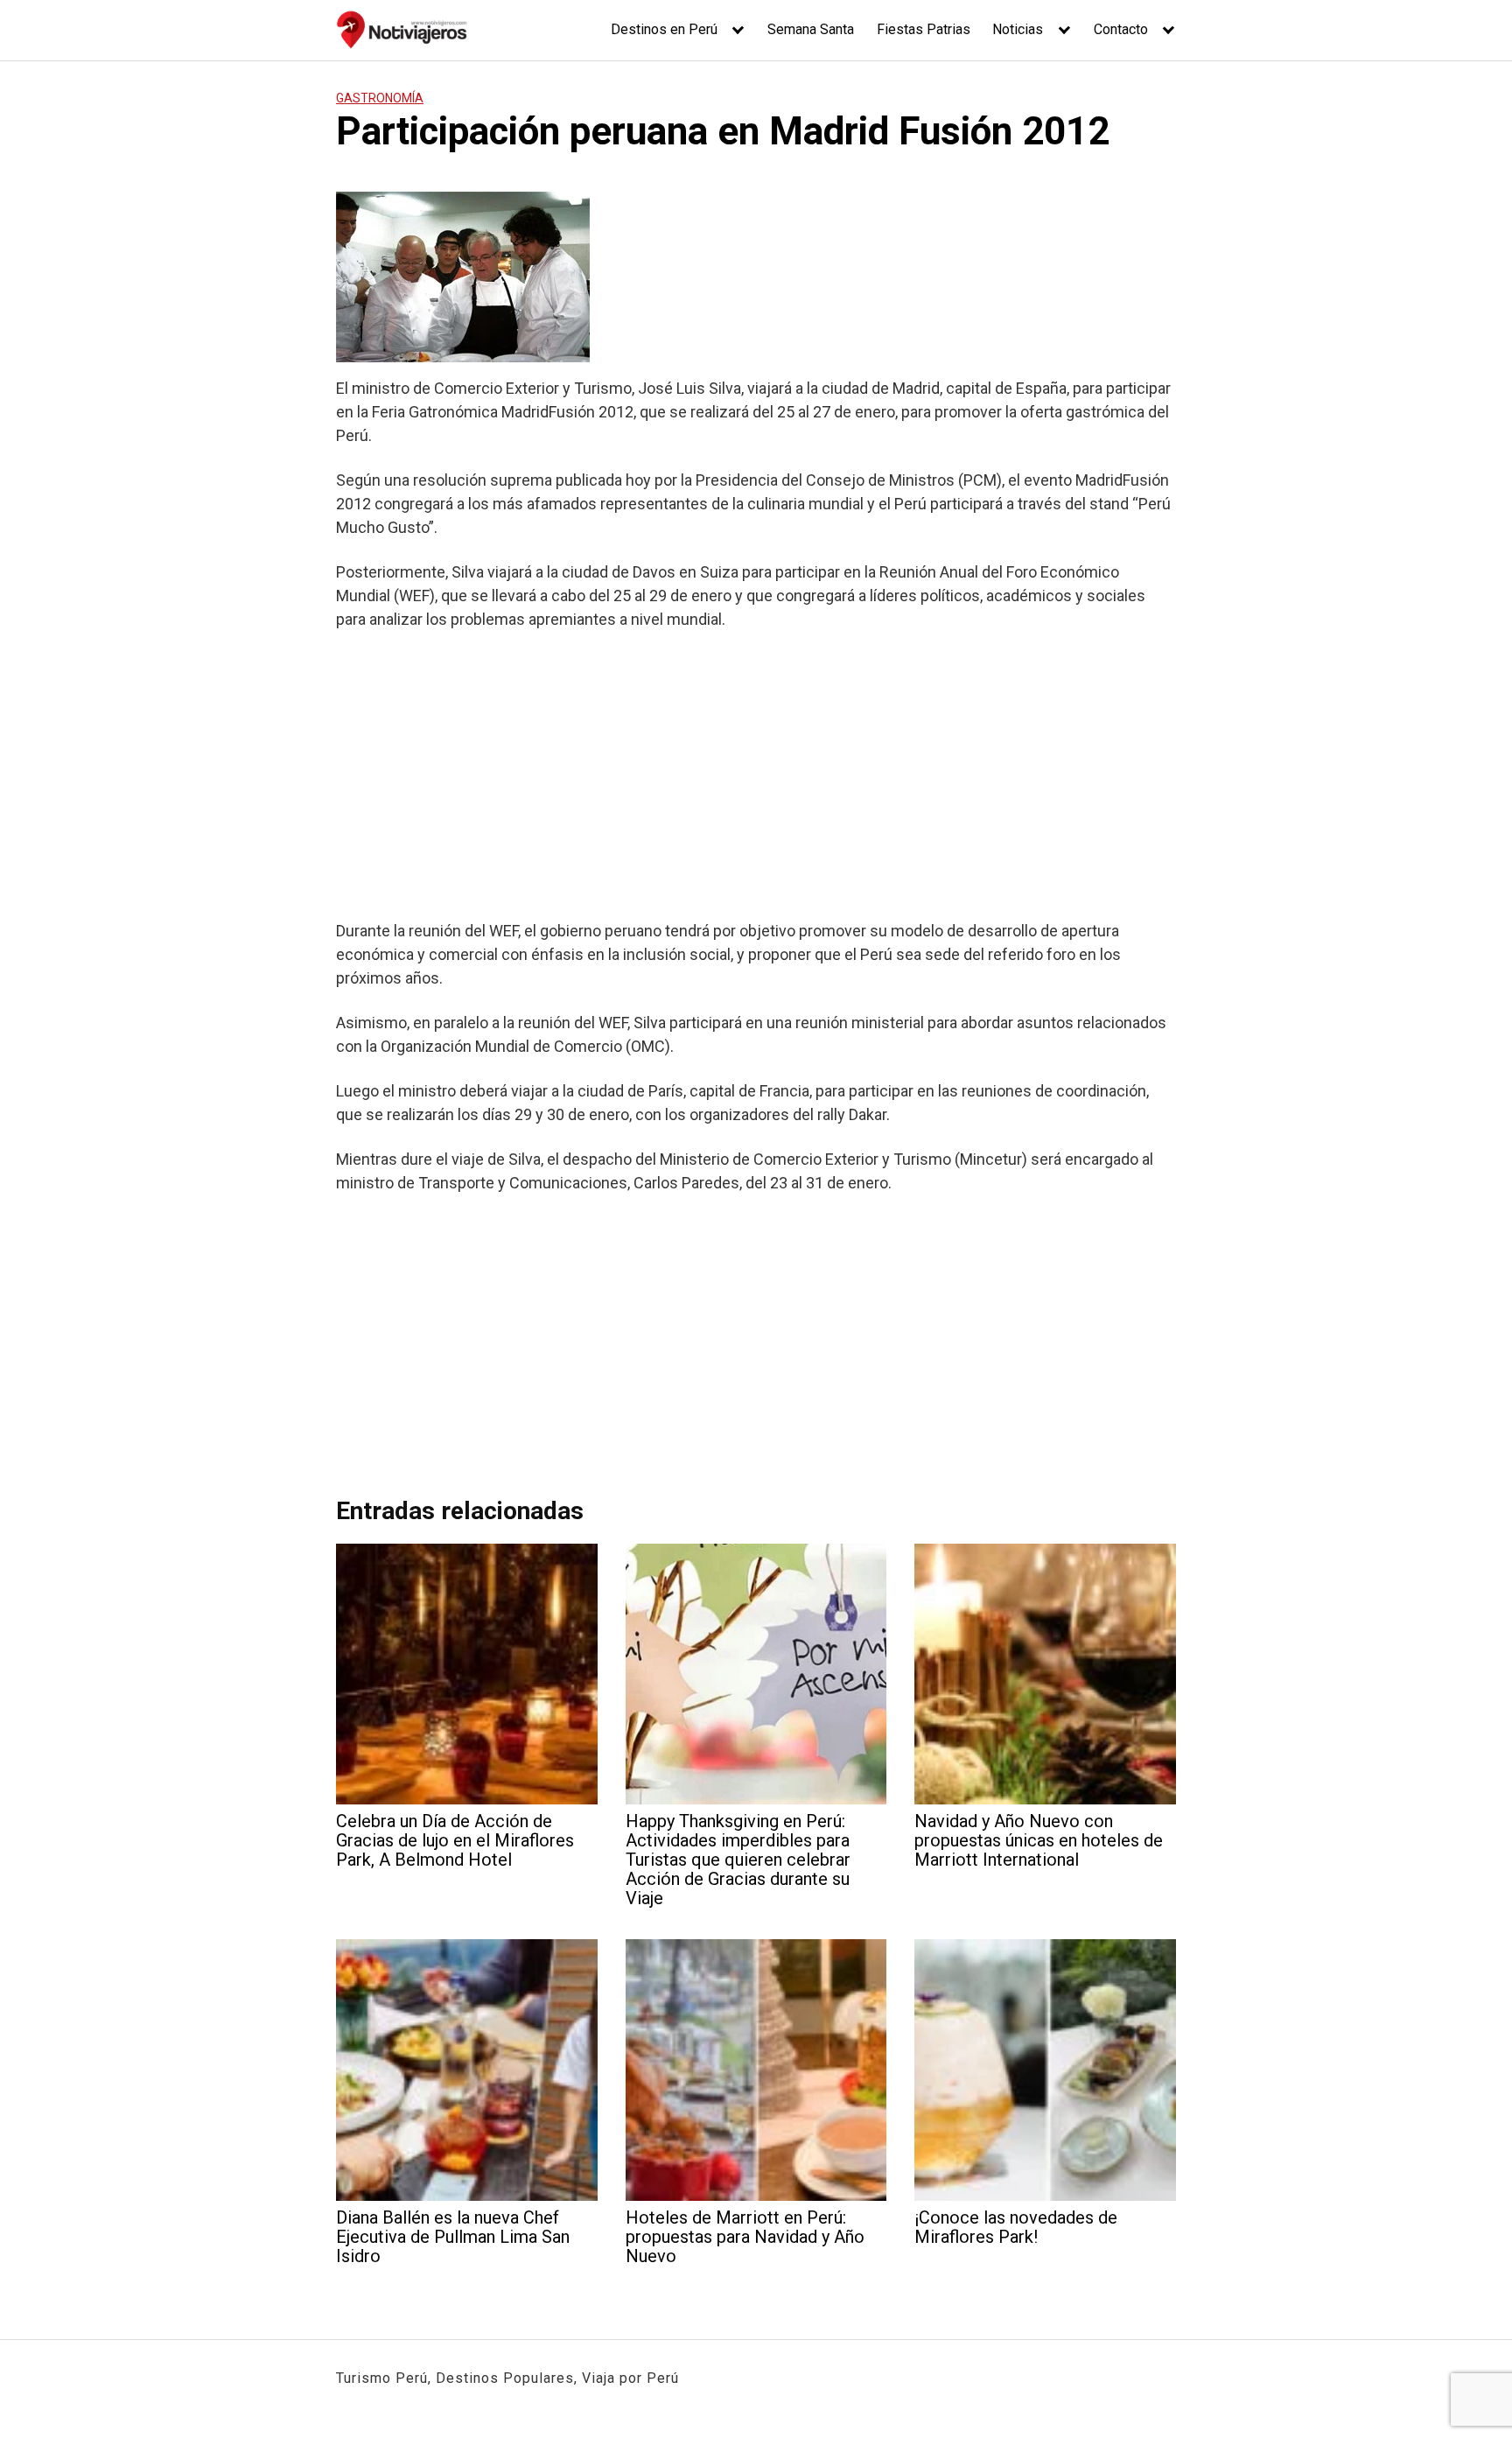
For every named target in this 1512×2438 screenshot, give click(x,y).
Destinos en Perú (664, 29)
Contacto (1121, 29)
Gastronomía (380, 98)
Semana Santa (811, 29)
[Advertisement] (756, 774)
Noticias (1018, 29)
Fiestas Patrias (924, 29)
